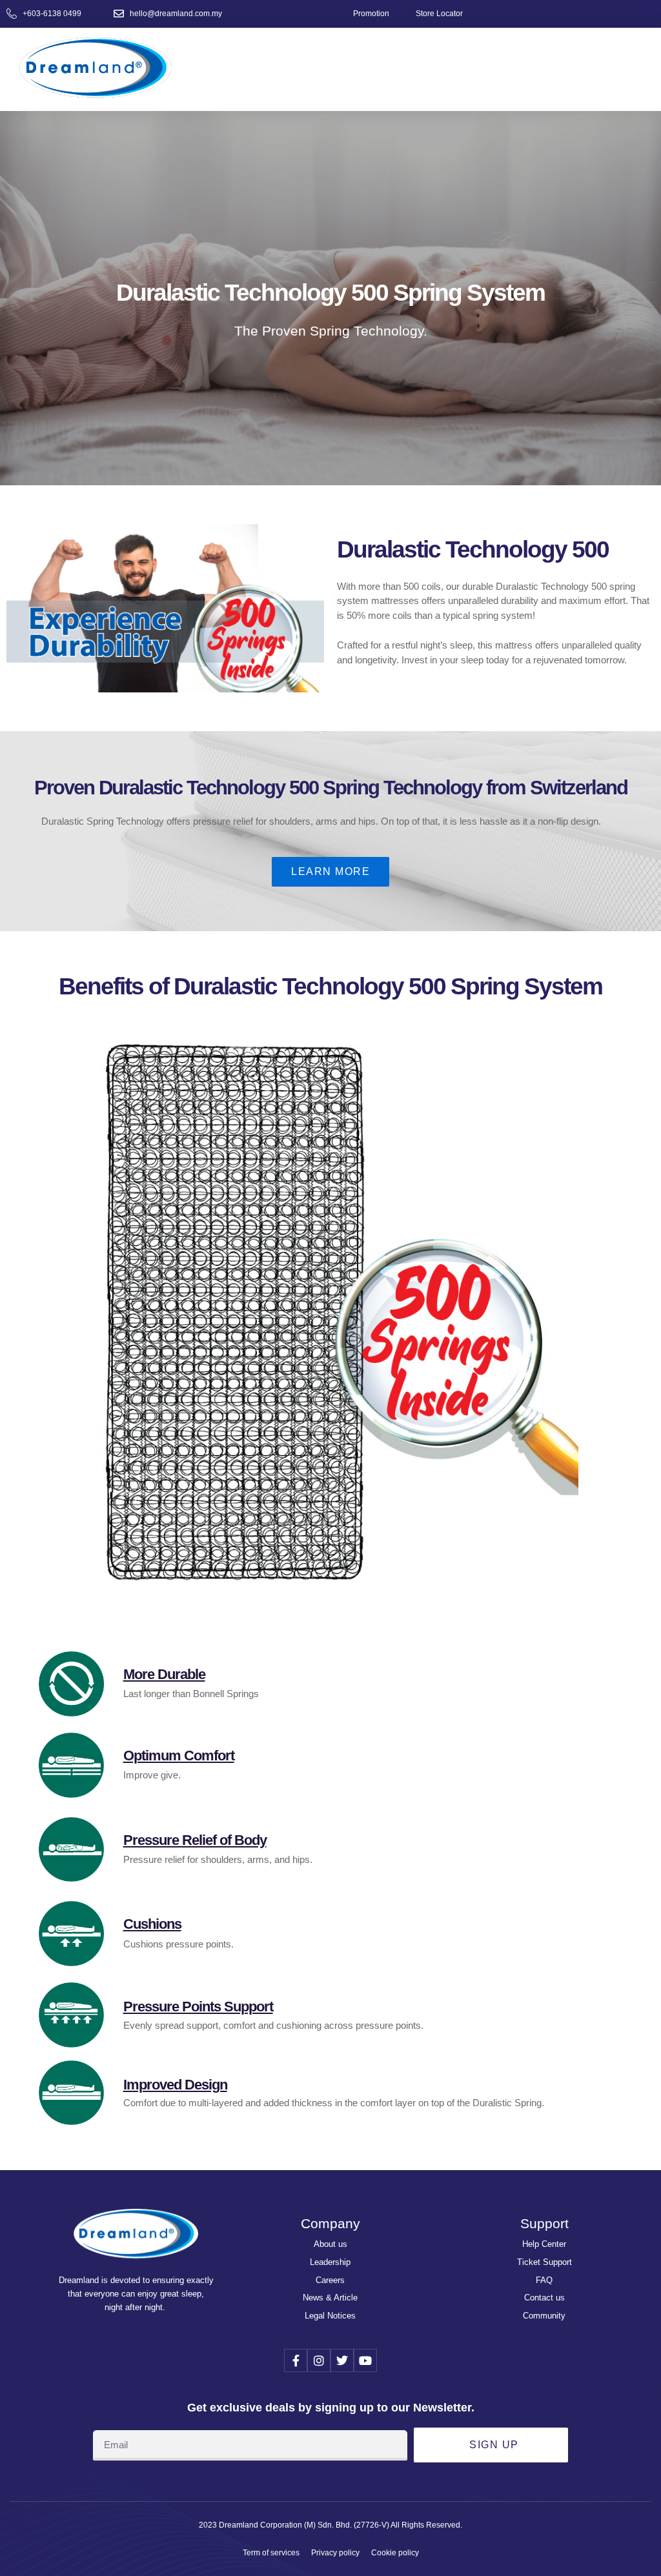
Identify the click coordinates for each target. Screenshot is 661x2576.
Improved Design (175, 2085)
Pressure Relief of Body (195, 1840)
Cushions (152, 1924)
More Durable (164, 1674)
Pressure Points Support (198, 2007)
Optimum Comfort (179, 1756)
